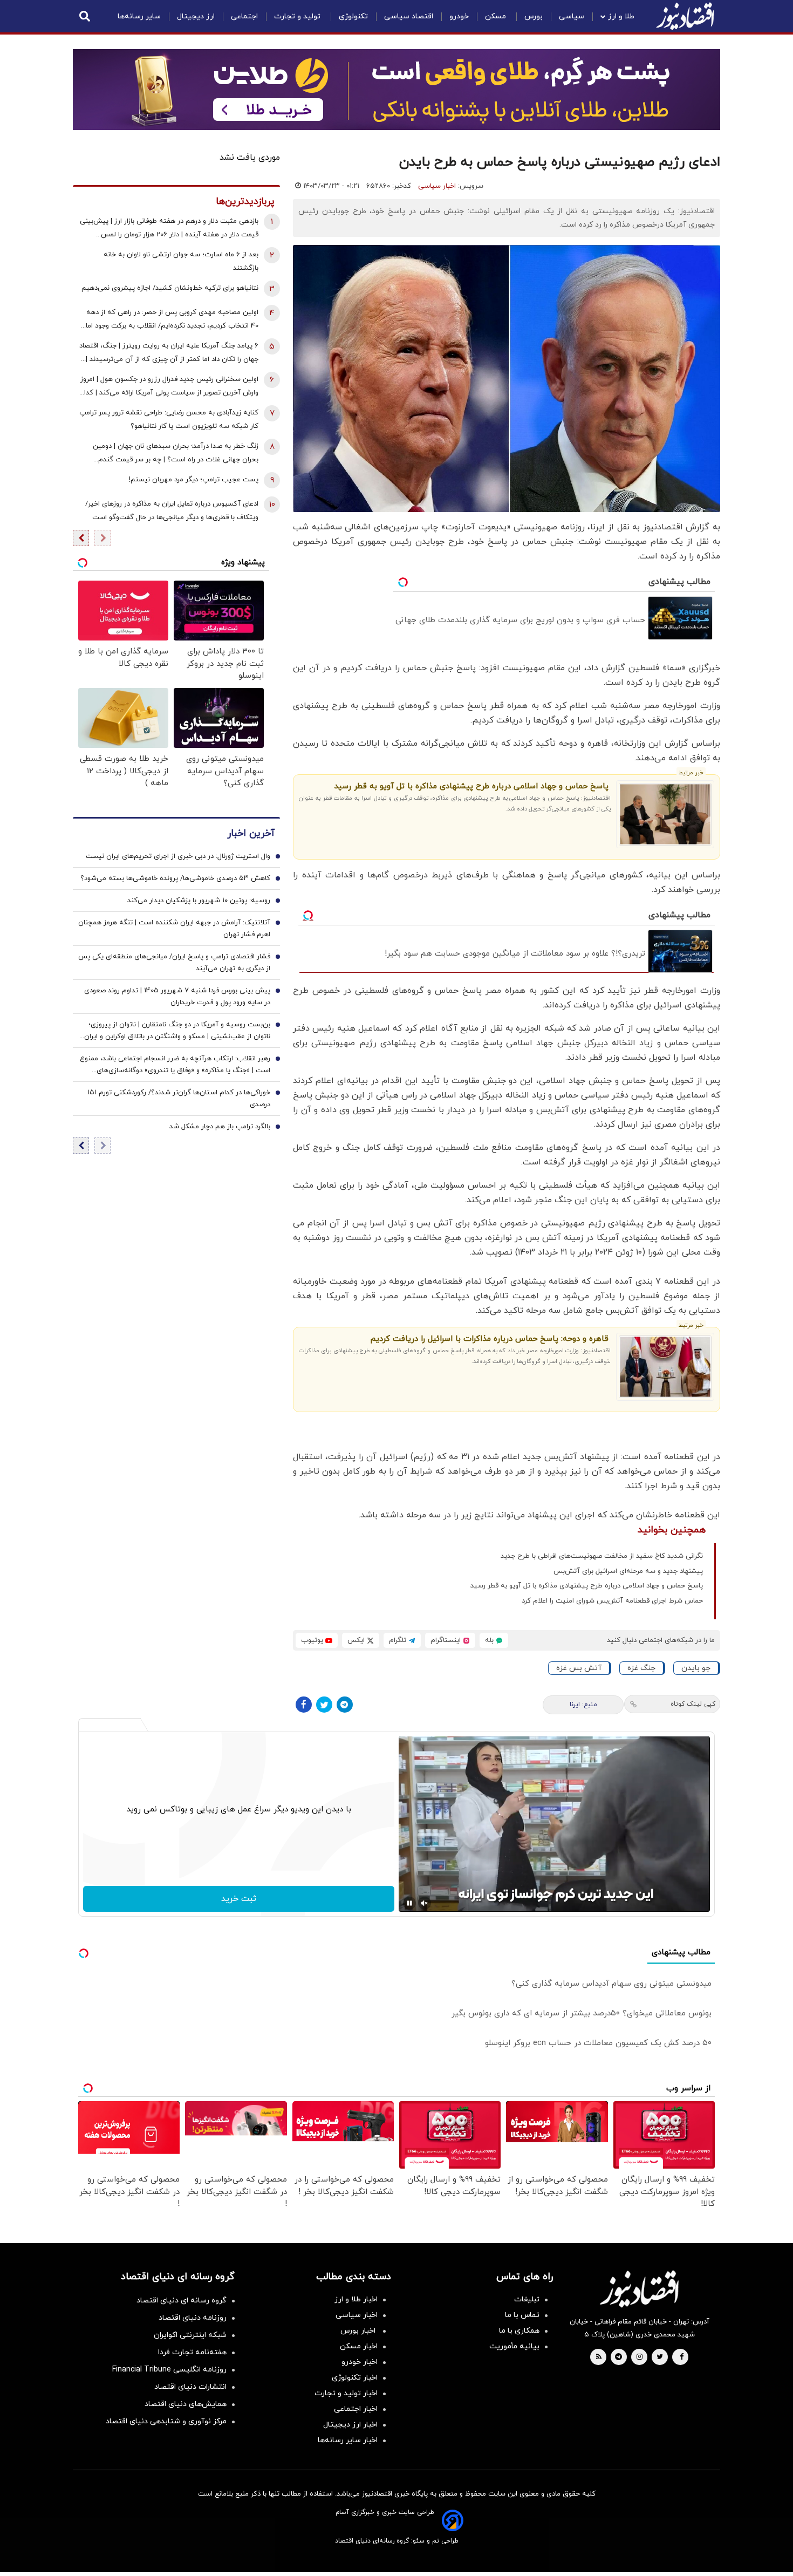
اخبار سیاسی (437, 186)
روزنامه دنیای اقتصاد (193, 2318)
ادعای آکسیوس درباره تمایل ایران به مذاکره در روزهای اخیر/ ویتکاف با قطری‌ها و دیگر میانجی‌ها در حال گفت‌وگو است (172, 511)
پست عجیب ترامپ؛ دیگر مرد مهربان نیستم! (194, 480)
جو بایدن (696, 1668)
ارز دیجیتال (196, 16)
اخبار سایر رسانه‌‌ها (348, 2440)
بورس (534, 16)
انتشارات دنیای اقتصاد (190, 2387)
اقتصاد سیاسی (409, 16)
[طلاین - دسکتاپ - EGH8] (396, 90)
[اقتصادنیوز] (639, 2289)
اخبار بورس (359, 2331)
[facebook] (682, 2357)
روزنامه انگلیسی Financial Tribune (169, 2370)
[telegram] (618, 2357)
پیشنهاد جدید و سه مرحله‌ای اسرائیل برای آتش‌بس (628, 1571)
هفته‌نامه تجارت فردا (192, 2352)
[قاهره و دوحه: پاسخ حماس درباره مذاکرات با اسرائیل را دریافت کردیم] (665, 1367)
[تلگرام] (345, 1705)
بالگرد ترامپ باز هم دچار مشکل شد (220, 1127)
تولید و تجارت (298, 16)
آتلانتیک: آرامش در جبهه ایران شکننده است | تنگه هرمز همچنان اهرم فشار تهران (174, 929)
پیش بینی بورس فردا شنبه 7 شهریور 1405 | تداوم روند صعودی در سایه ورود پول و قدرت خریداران (177, 997)
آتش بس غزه (579, 1668)
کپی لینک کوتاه (693, 1704)
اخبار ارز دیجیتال (350, 2425)
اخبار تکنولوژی (355, 2378)
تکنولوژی (353, 16)
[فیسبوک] (304, 1705)
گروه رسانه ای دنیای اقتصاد (182, 2301)
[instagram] (640, 2357)
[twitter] (660, 2357)
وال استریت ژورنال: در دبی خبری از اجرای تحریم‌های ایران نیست (178, 856)
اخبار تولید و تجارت (346, 2393)
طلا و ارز (621, 16)
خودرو (459, 16)
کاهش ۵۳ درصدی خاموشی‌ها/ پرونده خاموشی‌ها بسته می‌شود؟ (175, 878)
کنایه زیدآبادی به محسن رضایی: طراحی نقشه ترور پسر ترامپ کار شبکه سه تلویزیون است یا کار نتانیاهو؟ (169, 420)
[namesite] (685, 16)
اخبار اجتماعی (356, 2409)
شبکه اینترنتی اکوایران (190, 2335)
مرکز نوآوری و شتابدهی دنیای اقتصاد (166, 2421)
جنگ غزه (641, 1668)
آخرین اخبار (251, 833)
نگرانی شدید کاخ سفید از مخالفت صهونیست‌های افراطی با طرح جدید (602, 1556)
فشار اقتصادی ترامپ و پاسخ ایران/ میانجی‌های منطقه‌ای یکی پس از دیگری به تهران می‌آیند (174, 963)
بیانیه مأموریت (514, 2346)
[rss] (599, 2357)
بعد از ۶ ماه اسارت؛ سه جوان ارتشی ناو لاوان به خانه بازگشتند (181, 261)
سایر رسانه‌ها (139, 16)
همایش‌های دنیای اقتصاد (186, 2404)
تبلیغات (527, 2299)
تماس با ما (522, 2315)
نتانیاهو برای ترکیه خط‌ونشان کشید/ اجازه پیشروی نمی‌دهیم (170, 288)
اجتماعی (244, 16)
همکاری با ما (519, 2331)
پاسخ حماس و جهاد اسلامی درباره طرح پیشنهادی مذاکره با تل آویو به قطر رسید (471, 786)
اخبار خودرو (360, 2362)
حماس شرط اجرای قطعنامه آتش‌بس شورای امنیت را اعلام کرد (612, 1601)
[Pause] (409, 1903)
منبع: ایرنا (583, 1705)
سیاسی (572, 16)
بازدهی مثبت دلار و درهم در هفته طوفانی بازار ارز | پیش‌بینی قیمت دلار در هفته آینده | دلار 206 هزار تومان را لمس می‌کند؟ (169, 229)
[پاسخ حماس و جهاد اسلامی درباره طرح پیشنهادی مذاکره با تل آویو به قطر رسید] (665, 814)
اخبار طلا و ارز (356, 2299)
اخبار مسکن (359, 2346)
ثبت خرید (239, 1899)
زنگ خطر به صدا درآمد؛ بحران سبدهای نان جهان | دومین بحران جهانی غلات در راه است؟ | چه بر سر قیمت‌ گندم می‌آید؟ (176, 454)
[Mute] (425, 1903)
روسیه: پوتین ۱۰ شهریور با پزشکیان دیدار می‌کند (199, 901)
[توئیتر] (324, 1705)
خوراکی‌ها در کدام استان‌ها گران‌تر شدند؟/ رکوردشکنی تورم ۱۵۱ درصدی (179, 1099)
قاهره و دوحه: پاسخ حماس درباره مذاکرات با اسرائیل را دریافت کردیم (490, 1339)
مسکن (497, 16)
